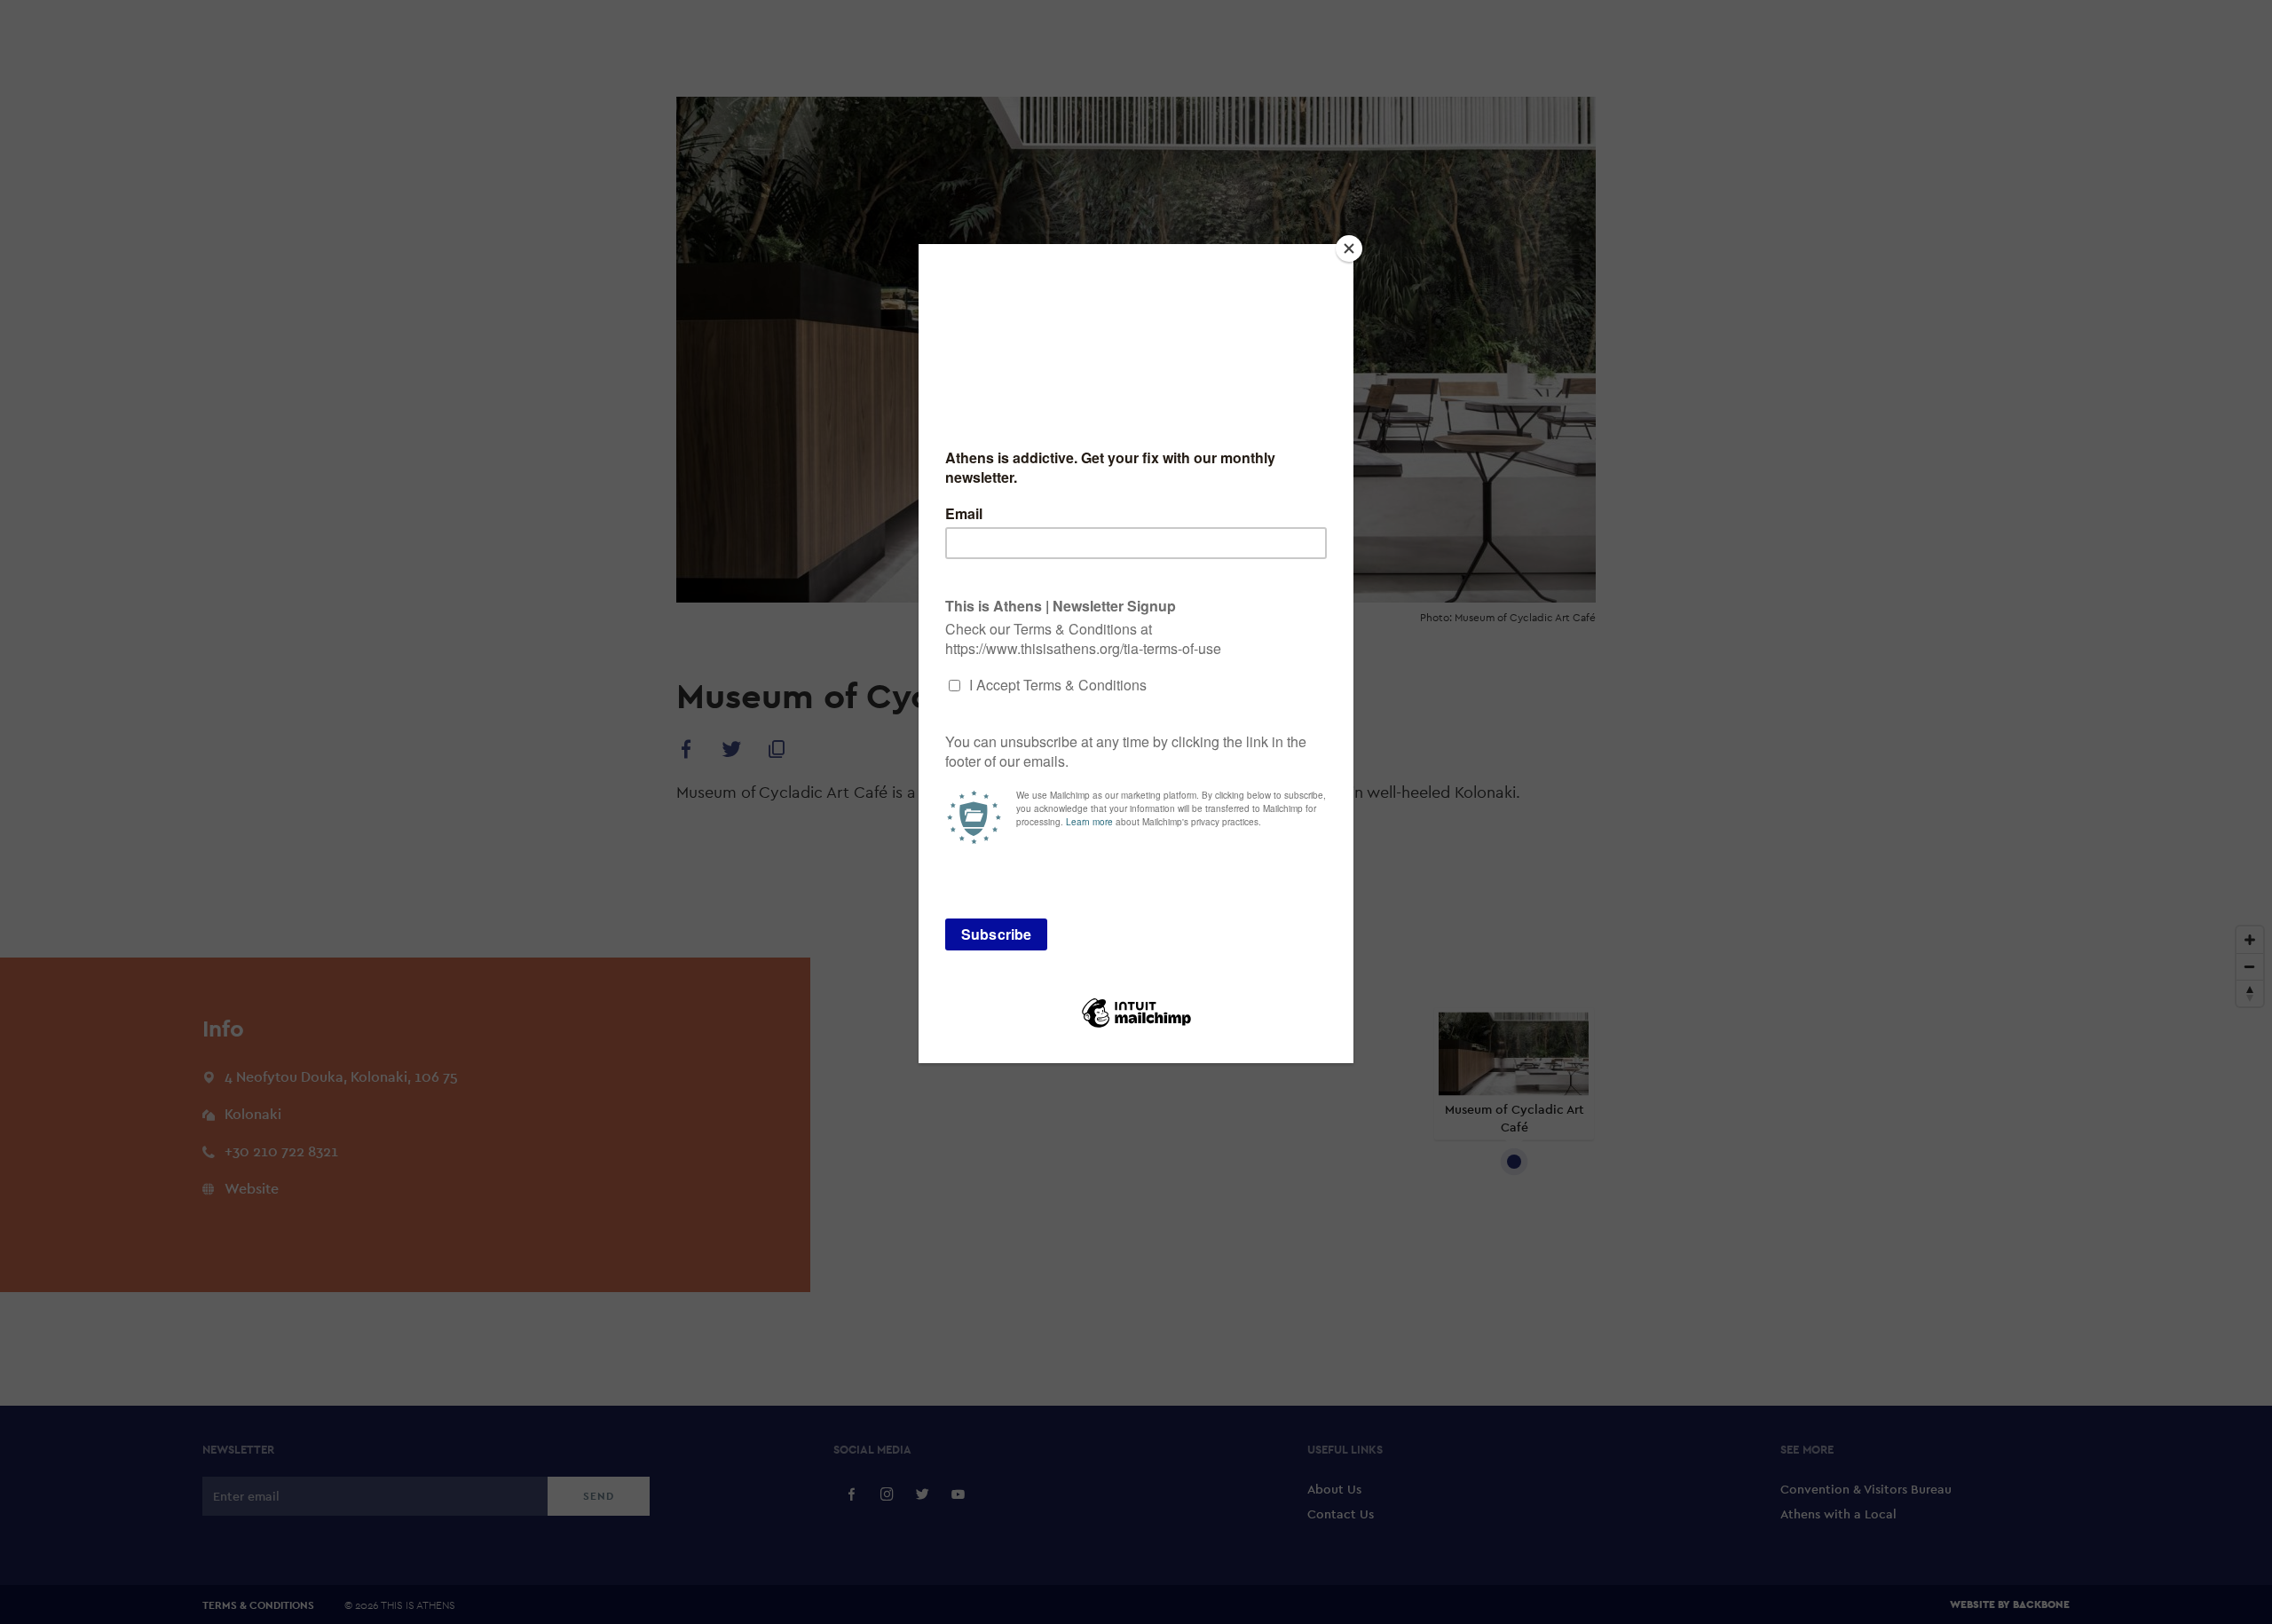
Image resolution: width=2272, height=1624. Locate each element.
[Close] (1349, 248)
